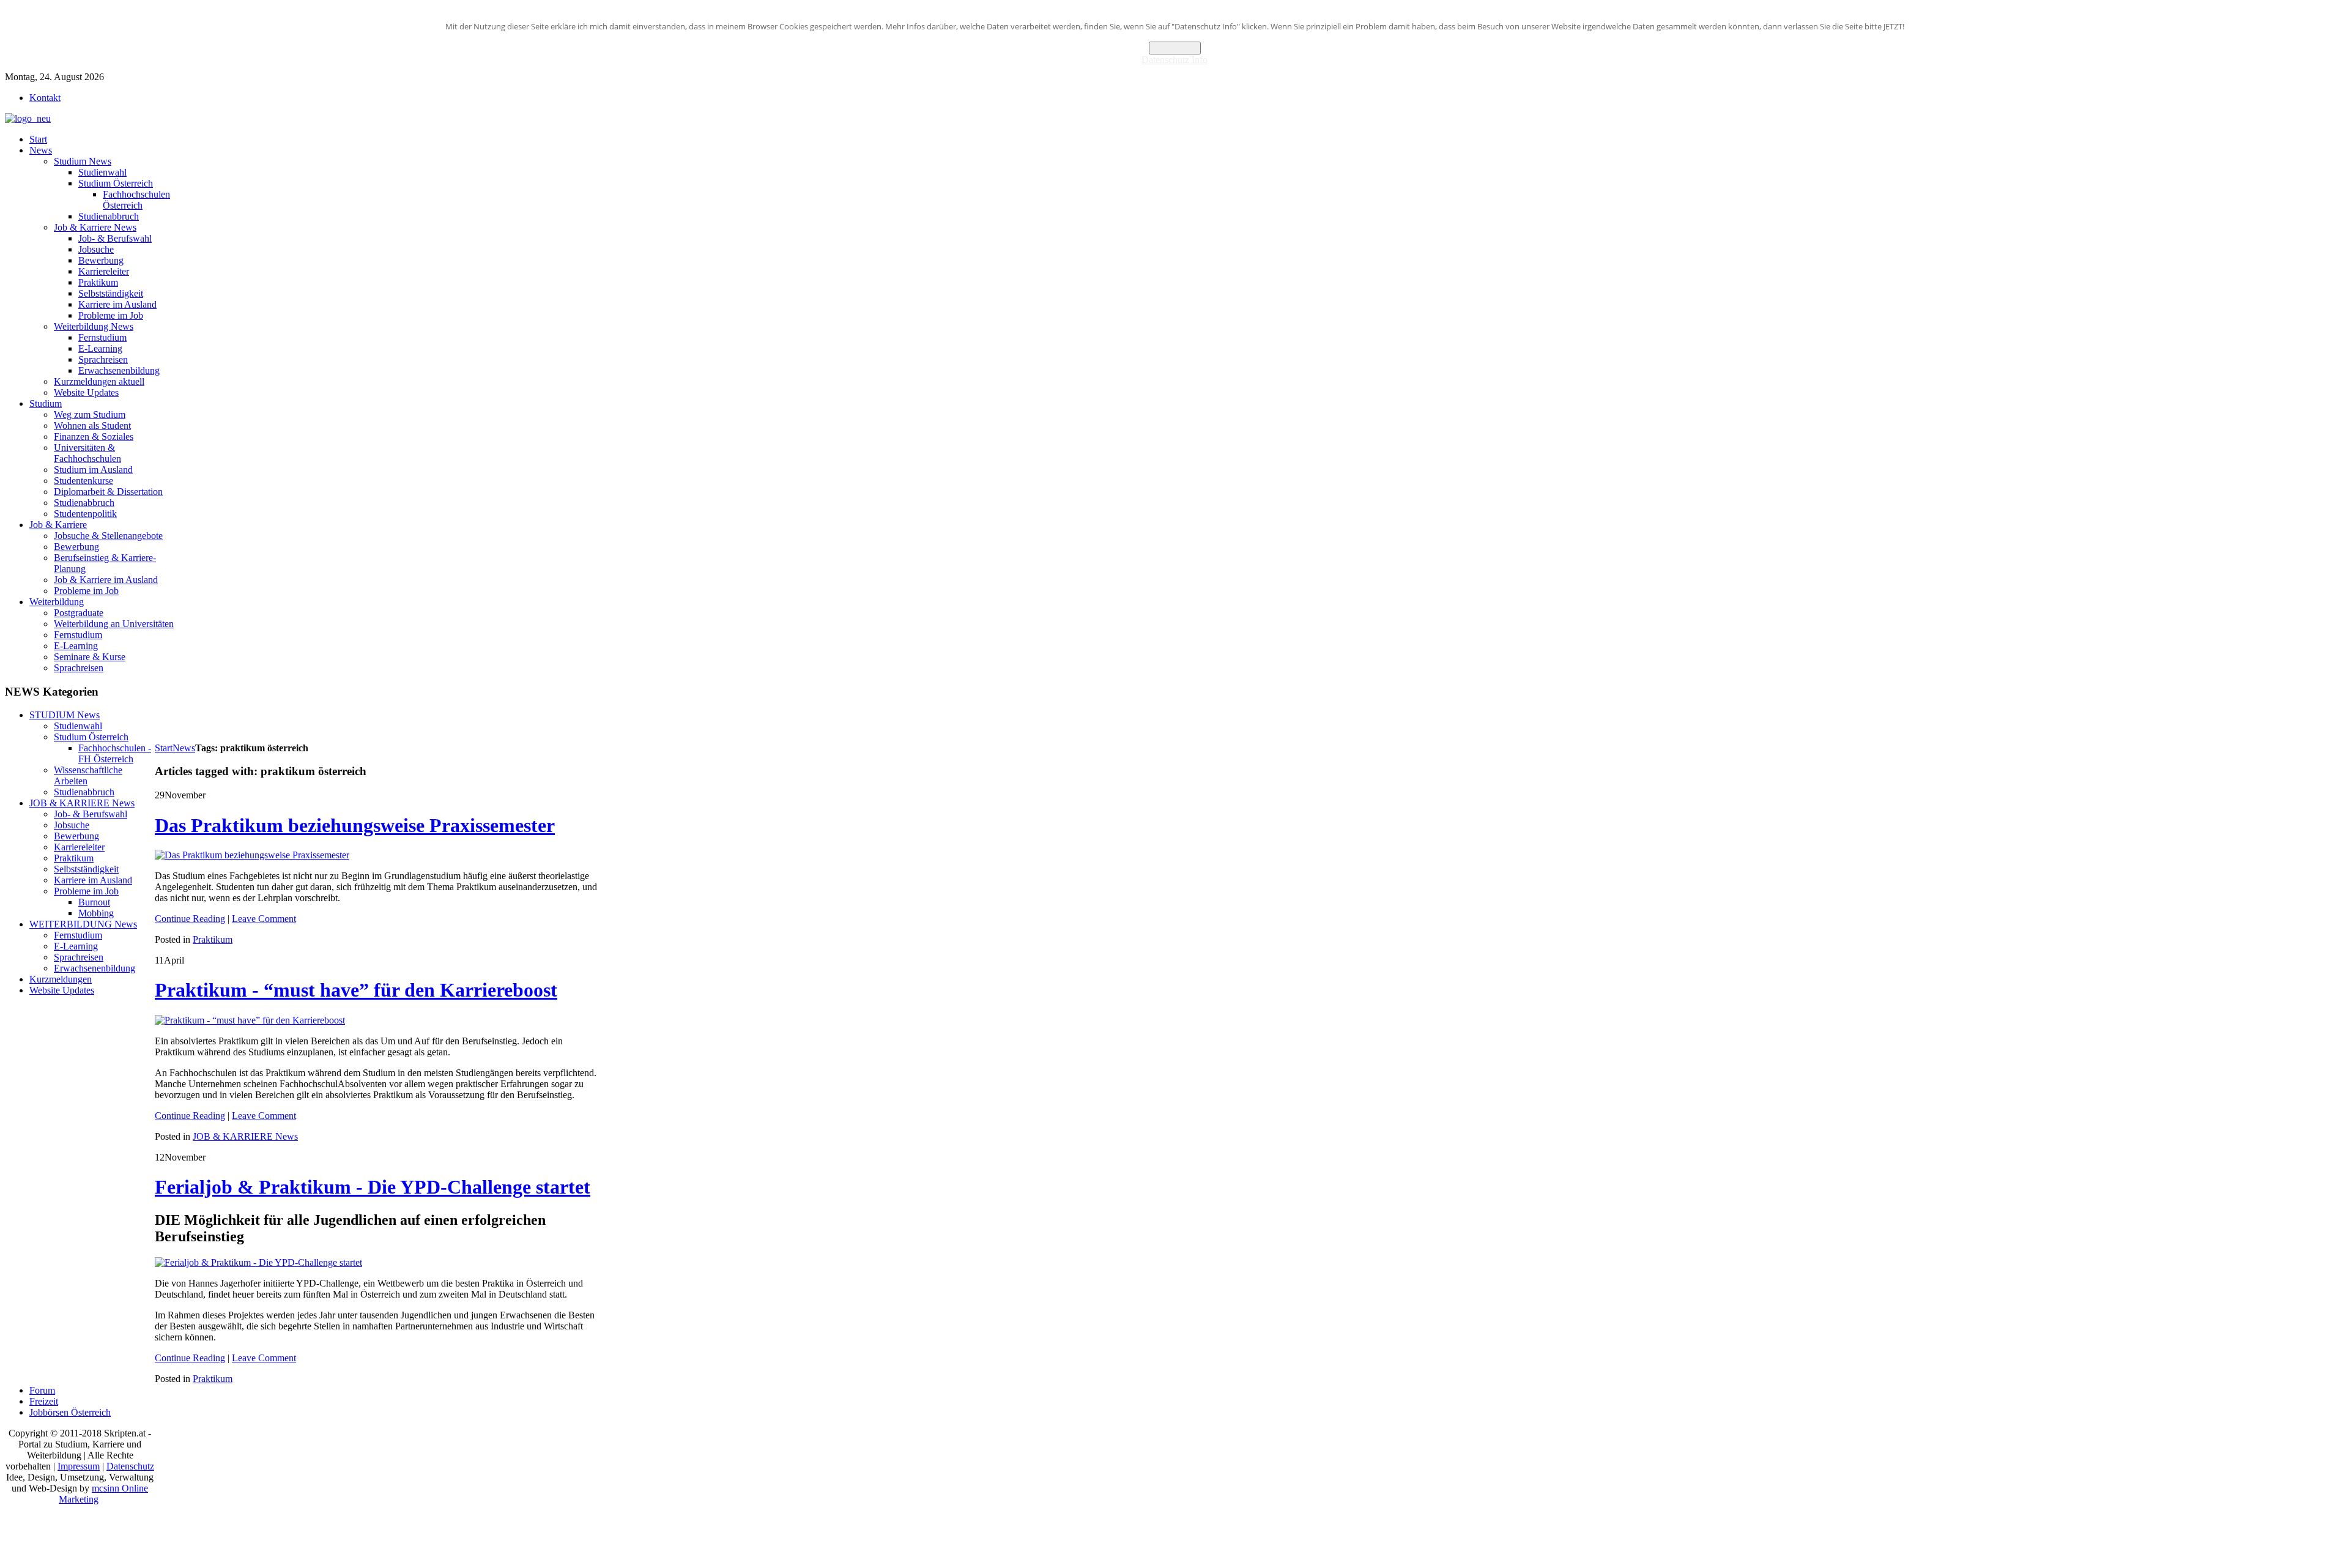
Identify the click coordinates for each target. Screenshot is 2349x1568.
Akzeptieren (1175, 48)
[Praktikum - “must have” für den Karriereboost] (250, 1020)
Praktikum (213, 939)
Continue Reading (190, 919)
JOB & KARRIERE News (245, 1136)
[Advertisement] (377, 713)
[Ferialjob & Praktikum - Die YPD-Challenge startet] (258, 1262)
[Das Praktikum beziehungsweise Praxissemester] (252, 855)
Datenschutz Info (1174, 60)
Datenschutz (130, 1466)
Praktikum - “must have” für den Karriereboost (356, 990)
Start (164, 748)
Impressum (79, 1466)
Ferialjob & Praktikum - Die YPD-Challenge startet (373, 1187)
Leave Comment (264, 919)
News (184, 748)
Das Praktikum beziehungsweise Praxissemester (355, 825)
